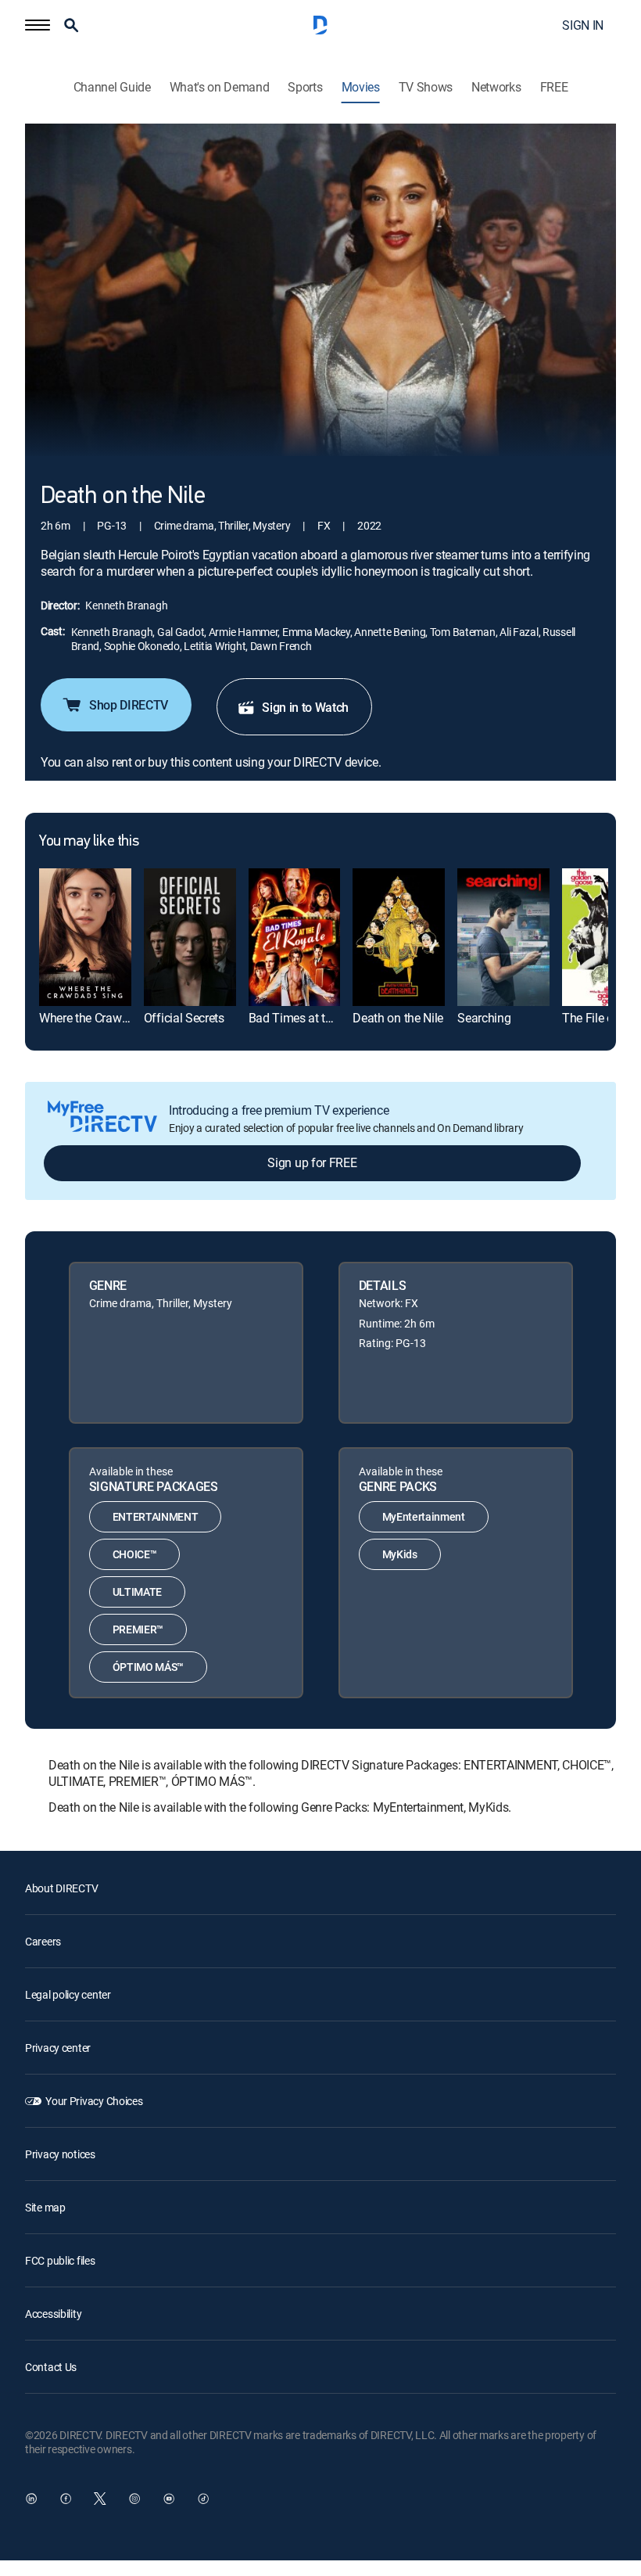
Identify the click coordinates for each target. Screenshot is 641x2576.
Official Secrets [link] (184, 1018)
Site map (45, 2207)
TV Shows (426, 87)
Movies (361, 87)
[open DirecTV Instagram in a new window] (134, 2499)
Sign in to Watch (305, 707)
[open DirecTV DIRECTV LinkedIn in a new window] (31, 2499)
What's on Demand (220, 87)
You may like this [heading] (89, 842)
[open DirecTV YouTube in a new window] (169, 2499)
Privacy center (58, 2048)
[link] (85, 937)
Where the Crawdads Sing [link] (107, 1018)
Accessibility (53, 2314)
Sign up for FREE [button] (312, 1162)
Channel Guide (112, 87)
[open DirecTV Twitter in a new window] (100, 2499)
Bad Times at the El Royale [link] (319, 1018)
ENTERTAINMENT (156, 1516)
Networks (496, 87)
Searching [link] (484, 1018)
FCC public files (60, 2260)
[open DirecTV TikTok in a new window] (203, 2499)
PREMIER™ (138, 1629)
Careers (43, 1941)
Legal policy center (68, 1994)
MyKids (400, 1554)
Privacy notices (60, 2154)
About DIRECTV (61, 1888)
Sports (305, 87)
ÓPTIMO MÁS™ (148, 1667)
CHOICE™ (135, 1554)
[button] (38, 25)
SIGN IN (583, 25)
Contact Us (51, 2367)
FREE (554, 87)
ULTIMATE (137, 1592)
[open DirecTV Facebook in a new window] (66, 2499)
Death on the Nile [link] (398, 1018)
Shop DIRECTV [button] (129, 705)
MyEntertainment (424, 1516)
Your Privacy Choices (94, 2101)
